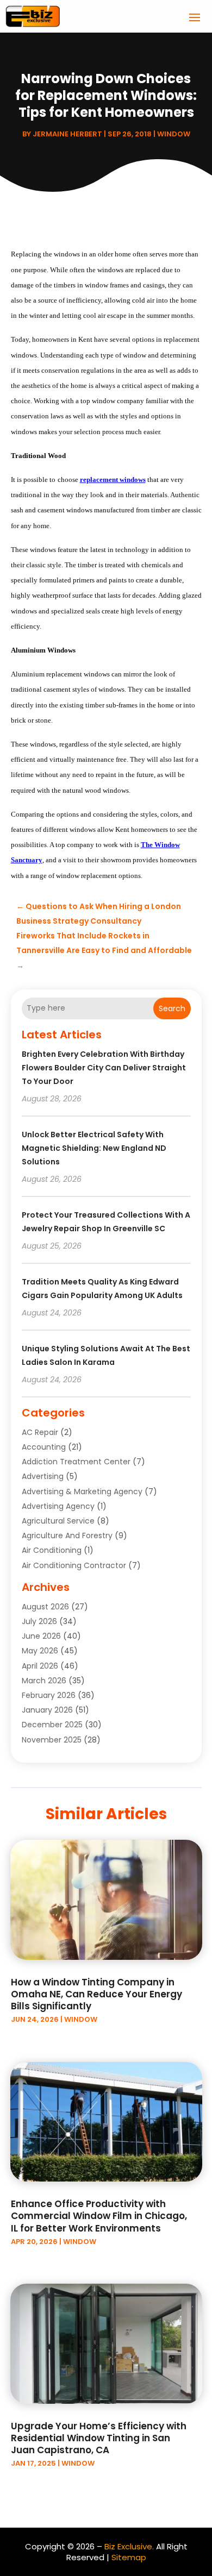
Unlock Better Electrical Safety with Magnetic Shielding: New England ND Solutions (94, 1148)
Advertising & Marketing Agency (82, 1491)
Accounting (44, 1447)
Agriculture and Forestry (67, 1535)
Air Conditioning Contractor (74, 1565)
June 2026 (41, 1636)
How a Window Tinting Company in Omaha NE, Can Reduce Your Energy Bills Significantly (96, 1994)
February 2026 (49, 1695)
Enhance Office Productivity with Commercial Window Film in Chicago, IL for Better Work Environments (99, 2216)
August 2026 (45, 1607)
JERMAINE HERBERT (67, 134)
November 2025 (52, 1740)
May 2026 (40, 1651)
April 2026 (40, 1666)
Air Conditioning (52, 1550)
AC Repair (40, 1432)
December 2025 (52, 1725)
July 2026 (39, 1621)
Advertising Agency (58, 1506)
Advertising (43, 1476)
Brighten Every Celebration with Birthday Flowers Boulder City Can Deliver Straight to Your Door (104, 1068)
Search (172, 1008)
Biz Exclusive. (129, 2546)
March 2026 (44, 1681)
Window (174, 134)
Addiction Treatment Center (76, 1462)
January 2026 (47, 1710)
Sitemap (129, 2557)
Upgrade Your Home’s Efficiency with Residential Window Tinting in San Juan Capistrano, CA (99, 2438)
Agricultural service (58, 1521)
